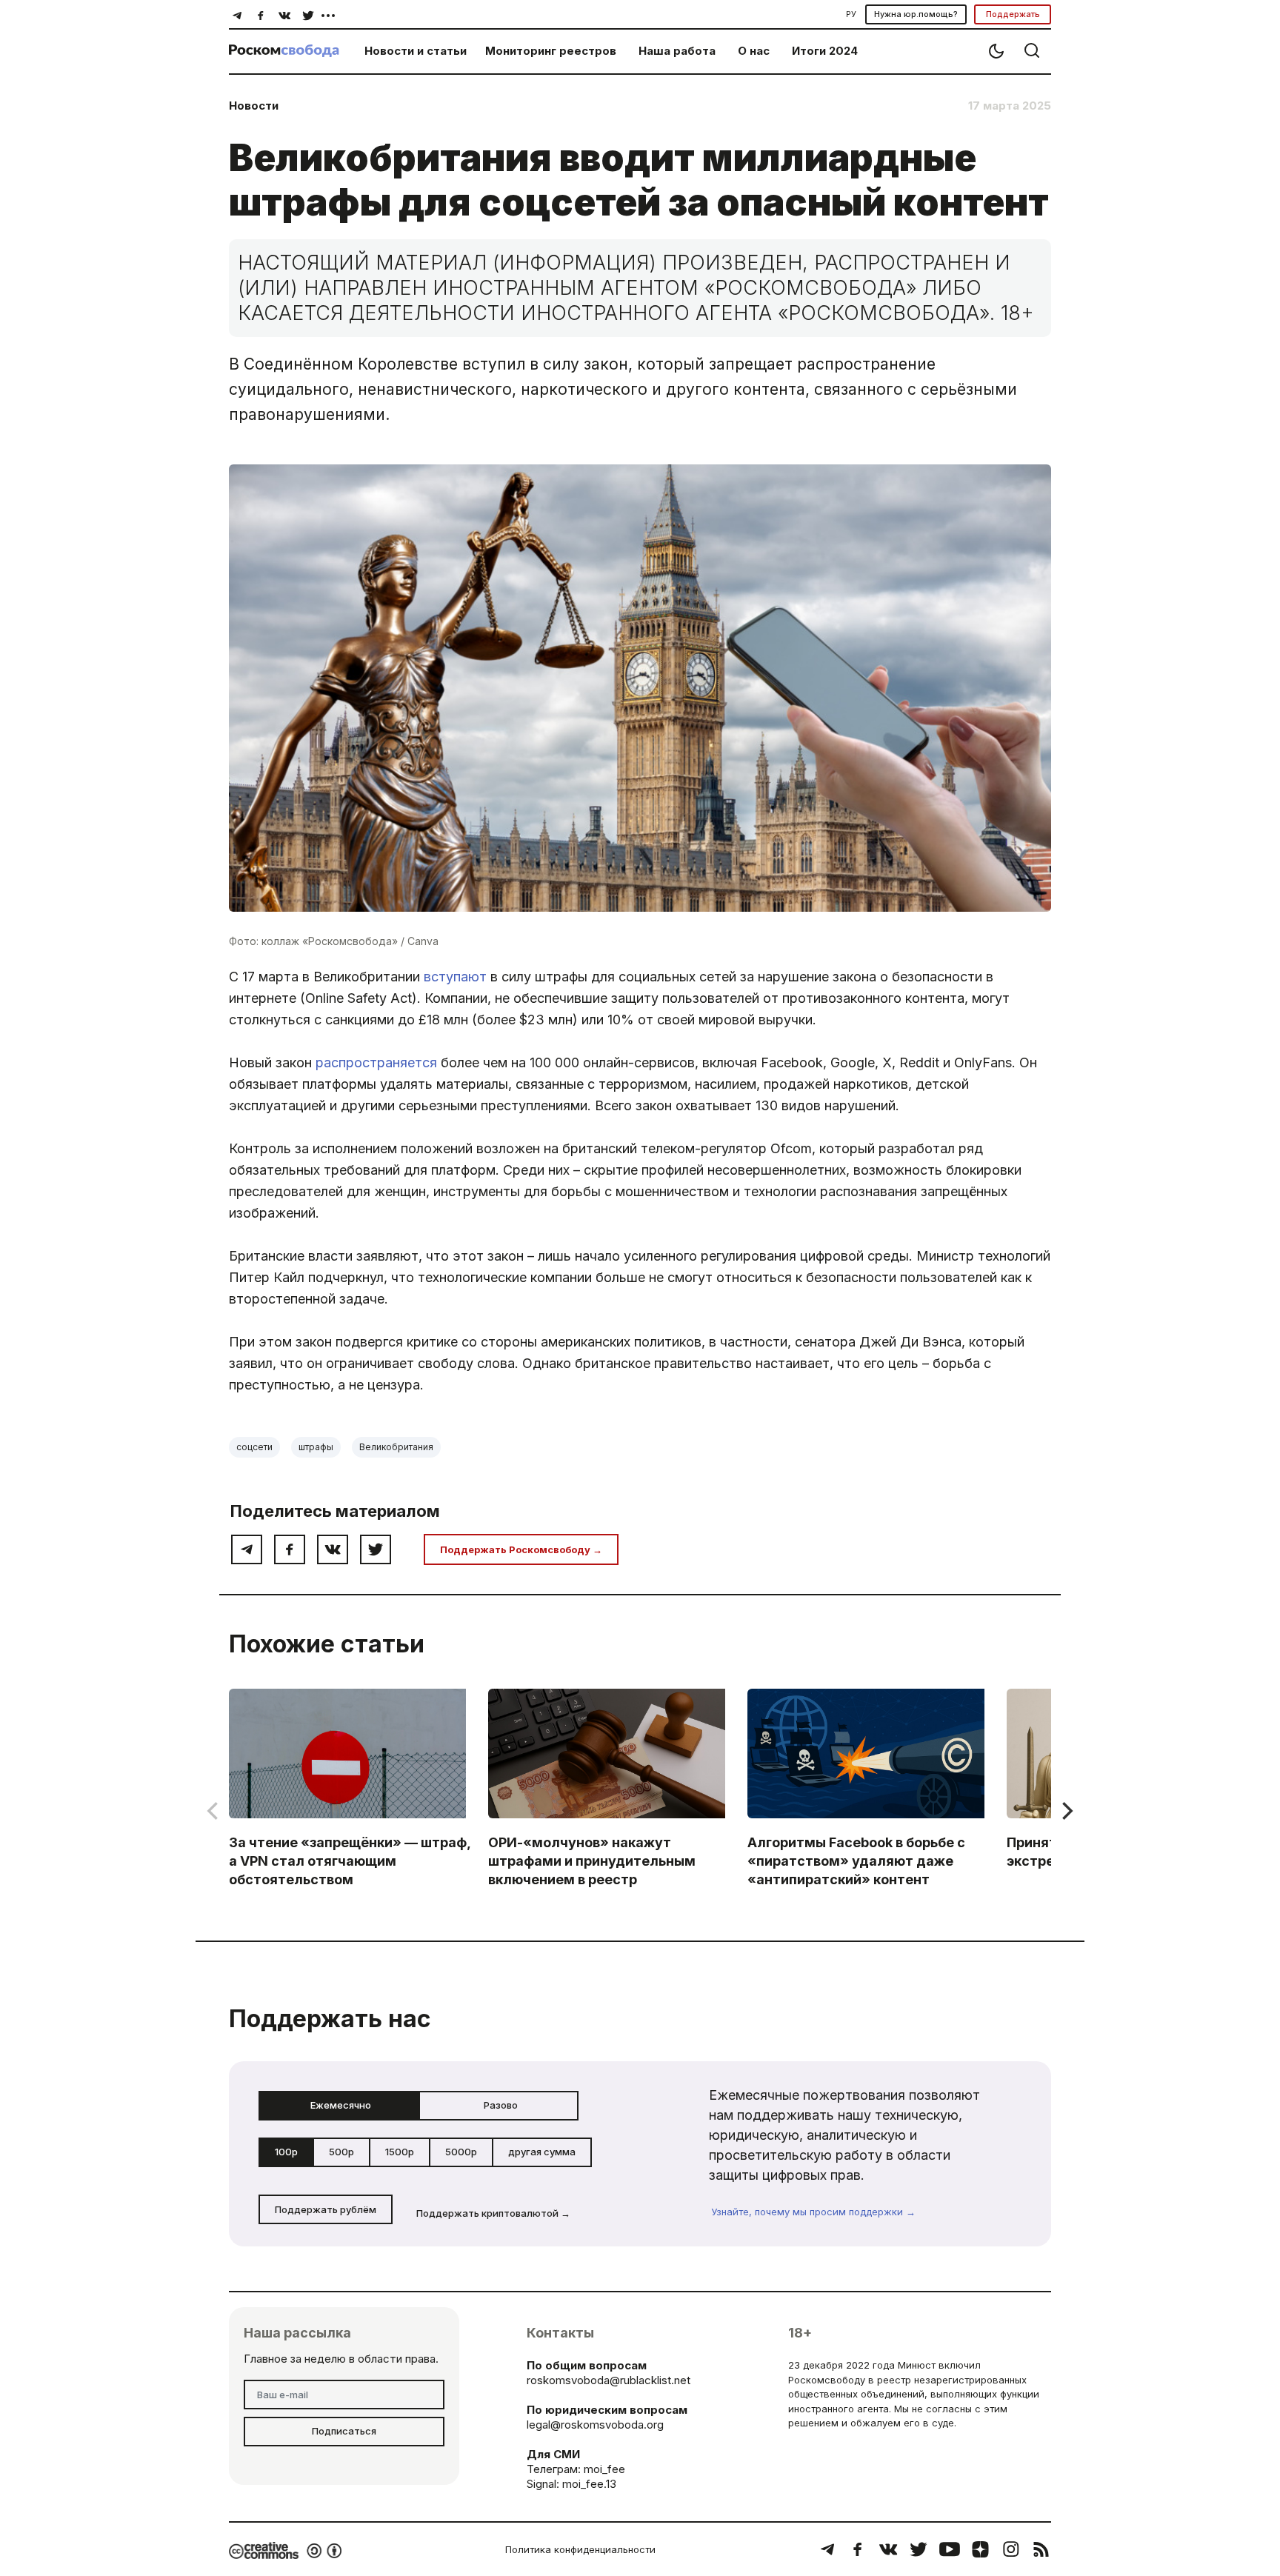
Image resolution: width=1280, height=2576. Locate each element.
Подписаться (344, 2431)
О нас (754, 51)
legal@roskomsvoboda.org (595, 2425)
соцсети (254, 1447)
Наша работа (677, 51)
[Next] (1066, 1811)
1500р (400, 2152)
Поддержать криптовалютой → (493, 2213)
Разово (501, 2105)
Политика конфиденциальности (580, 2549)
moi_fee (604, 2469)
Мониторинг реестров (551, 51)
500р (341, 2152)
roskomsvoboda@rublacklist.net (609, 2380)
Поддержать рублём (326, 2209)
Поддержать (1013, 14)
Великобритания (396, 1447)
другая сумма (542, 2152)
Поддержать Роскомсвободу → (521, 1549)
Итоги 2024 (825, 51)
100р (286, 2152)
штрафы (316, 1447)
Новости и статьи (416, 51)
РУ (851, 14)
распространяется (376, 1062)
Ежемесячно (341, 2105)
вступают (455, 977)
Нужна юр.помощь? (916, 14)
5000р (461, 2152)
